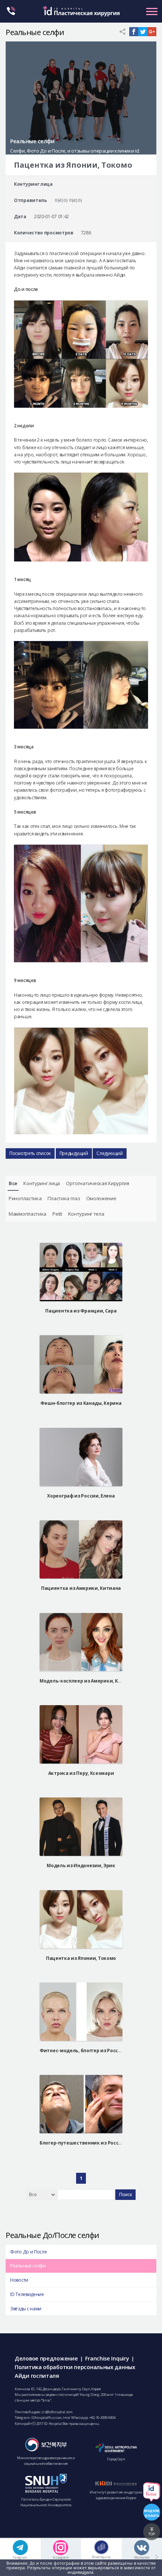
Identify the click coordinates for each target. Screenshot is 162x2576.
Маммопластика (28, 1214)
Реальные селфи (28, 2266)
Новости (19, 2280)
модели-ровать (152, 2513)
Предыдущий (74, 1153)
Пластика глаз (64, 1198)
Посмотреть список (30, 1153)
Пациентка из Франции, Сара (81, 1311)
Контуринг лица (42, 1183)
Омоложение (101, 1198)
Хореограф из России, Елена (81, 1496)
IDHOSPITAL (81, 14)
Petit (57, 1214)
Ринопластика (25, 1198)
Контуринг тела (86, 1214)
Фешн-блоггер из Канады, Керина (81, 1403)
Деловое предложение (46, 2358)
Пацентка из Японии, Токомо (81, 1958)
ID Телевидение (27, 2294)
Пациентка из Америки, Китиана (81, 1588)
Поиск (125, 2195)
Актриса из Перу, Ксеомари (81, 1773)
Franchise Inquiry (107, 2358)
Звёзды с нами (26, 2309)
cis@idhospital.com (57, 2412)
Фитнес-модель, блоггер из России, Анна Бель (95, 2051)
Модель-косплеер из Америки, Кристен (87, 1681)
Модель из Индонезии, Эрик (81, 1865)
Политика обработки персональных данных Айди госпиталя (75, 2371)
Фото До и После (29, 2252)
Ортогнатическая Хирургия (98, 1183)
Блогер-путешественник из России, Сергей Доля (99, 2143)
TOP (152, 2534)
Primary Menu (152, 11)
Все (13, 1183)
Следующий (109, 1153)
